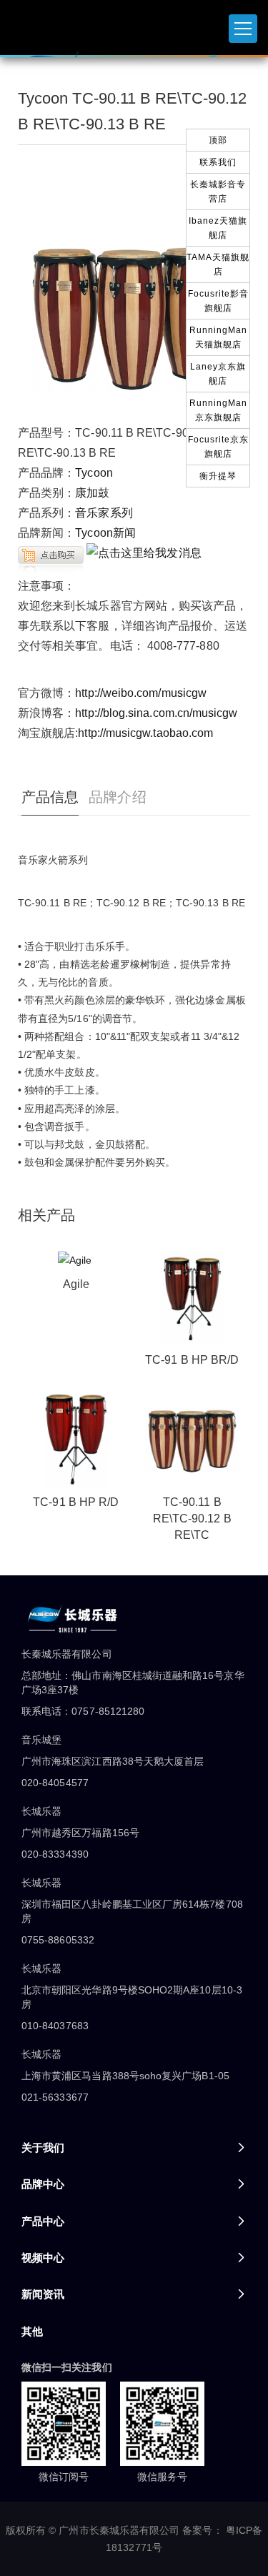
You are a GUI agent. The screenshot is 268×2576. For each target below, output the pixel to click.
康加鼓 (92, 493)
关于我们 (43, 2148)
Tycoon (94, 473)
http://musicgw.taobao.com (145, 733)
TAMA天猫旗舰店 (218, 264)
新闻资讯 (43, 2294)
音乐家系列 (104, 513)
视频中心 (43, 2258)
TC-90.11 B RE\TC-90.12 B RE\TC (192, 1519)
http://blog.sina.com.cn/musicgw (156, 713)
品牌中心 (43, 2184)
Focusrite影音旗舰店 (218, 301)
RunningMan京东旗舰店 (218, 410)
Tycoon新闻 (105, 533)
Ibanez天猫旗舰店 (218, 228)
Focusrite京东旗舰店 (218, 447)
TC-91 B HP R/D (76, 1502)
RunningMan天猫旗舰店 (218, 337)
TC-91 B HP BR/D (192, 1360)
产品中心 (43, 2221)
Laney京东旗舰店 (218, 374)
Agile (76, 1284)
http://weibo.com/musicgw (141, 693)
